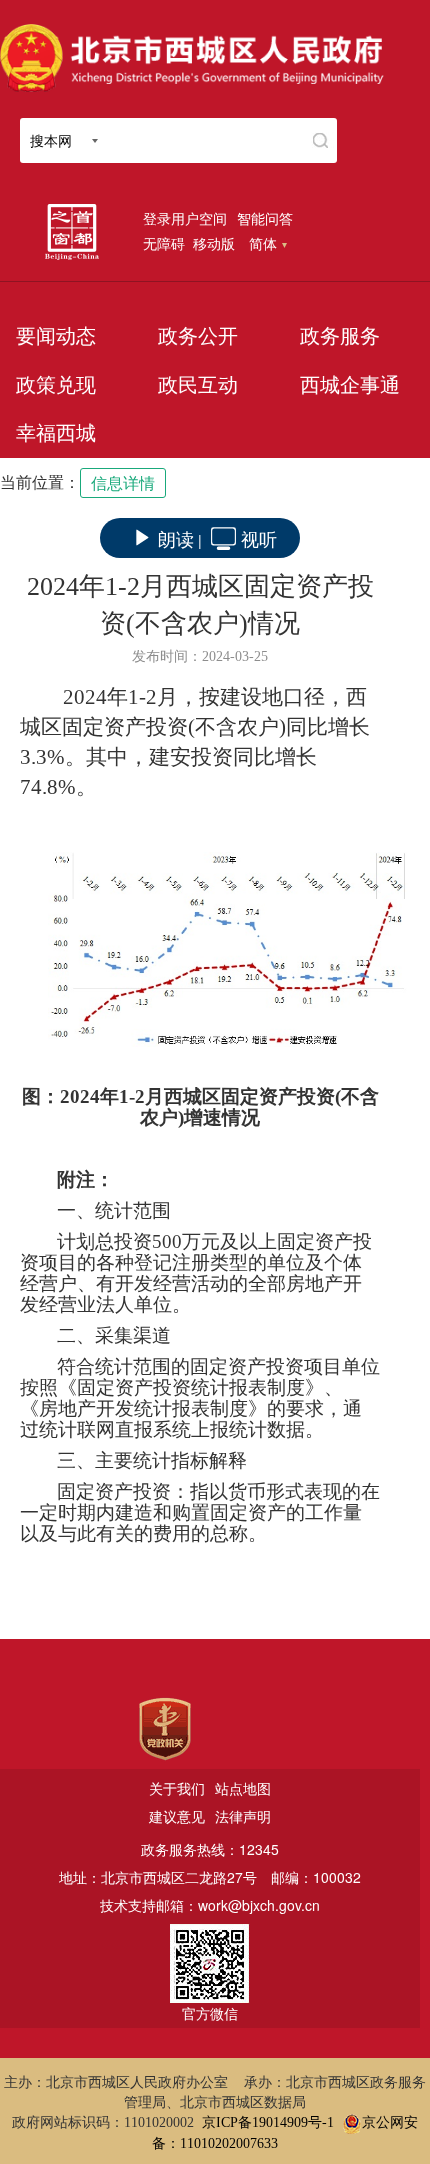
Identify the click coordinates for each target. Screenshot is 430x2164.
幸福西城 (56, 433)
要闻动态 (56, 336)
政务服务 (340, 336)
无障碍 (164, 243)
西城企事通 (350, 385)
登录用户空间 (185, 218)
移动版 (214, 243)
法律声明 (243, 1816)
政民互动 (198, 385)
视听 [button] (259, 538)
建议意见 (177, 1816)
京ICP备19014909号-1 (268, 2122)
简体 (263, 243)
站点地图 (243, 1788)
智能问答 (265, 218)
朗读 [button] (176, 538)
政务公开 (198, 336)
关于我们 (177, 1788)
